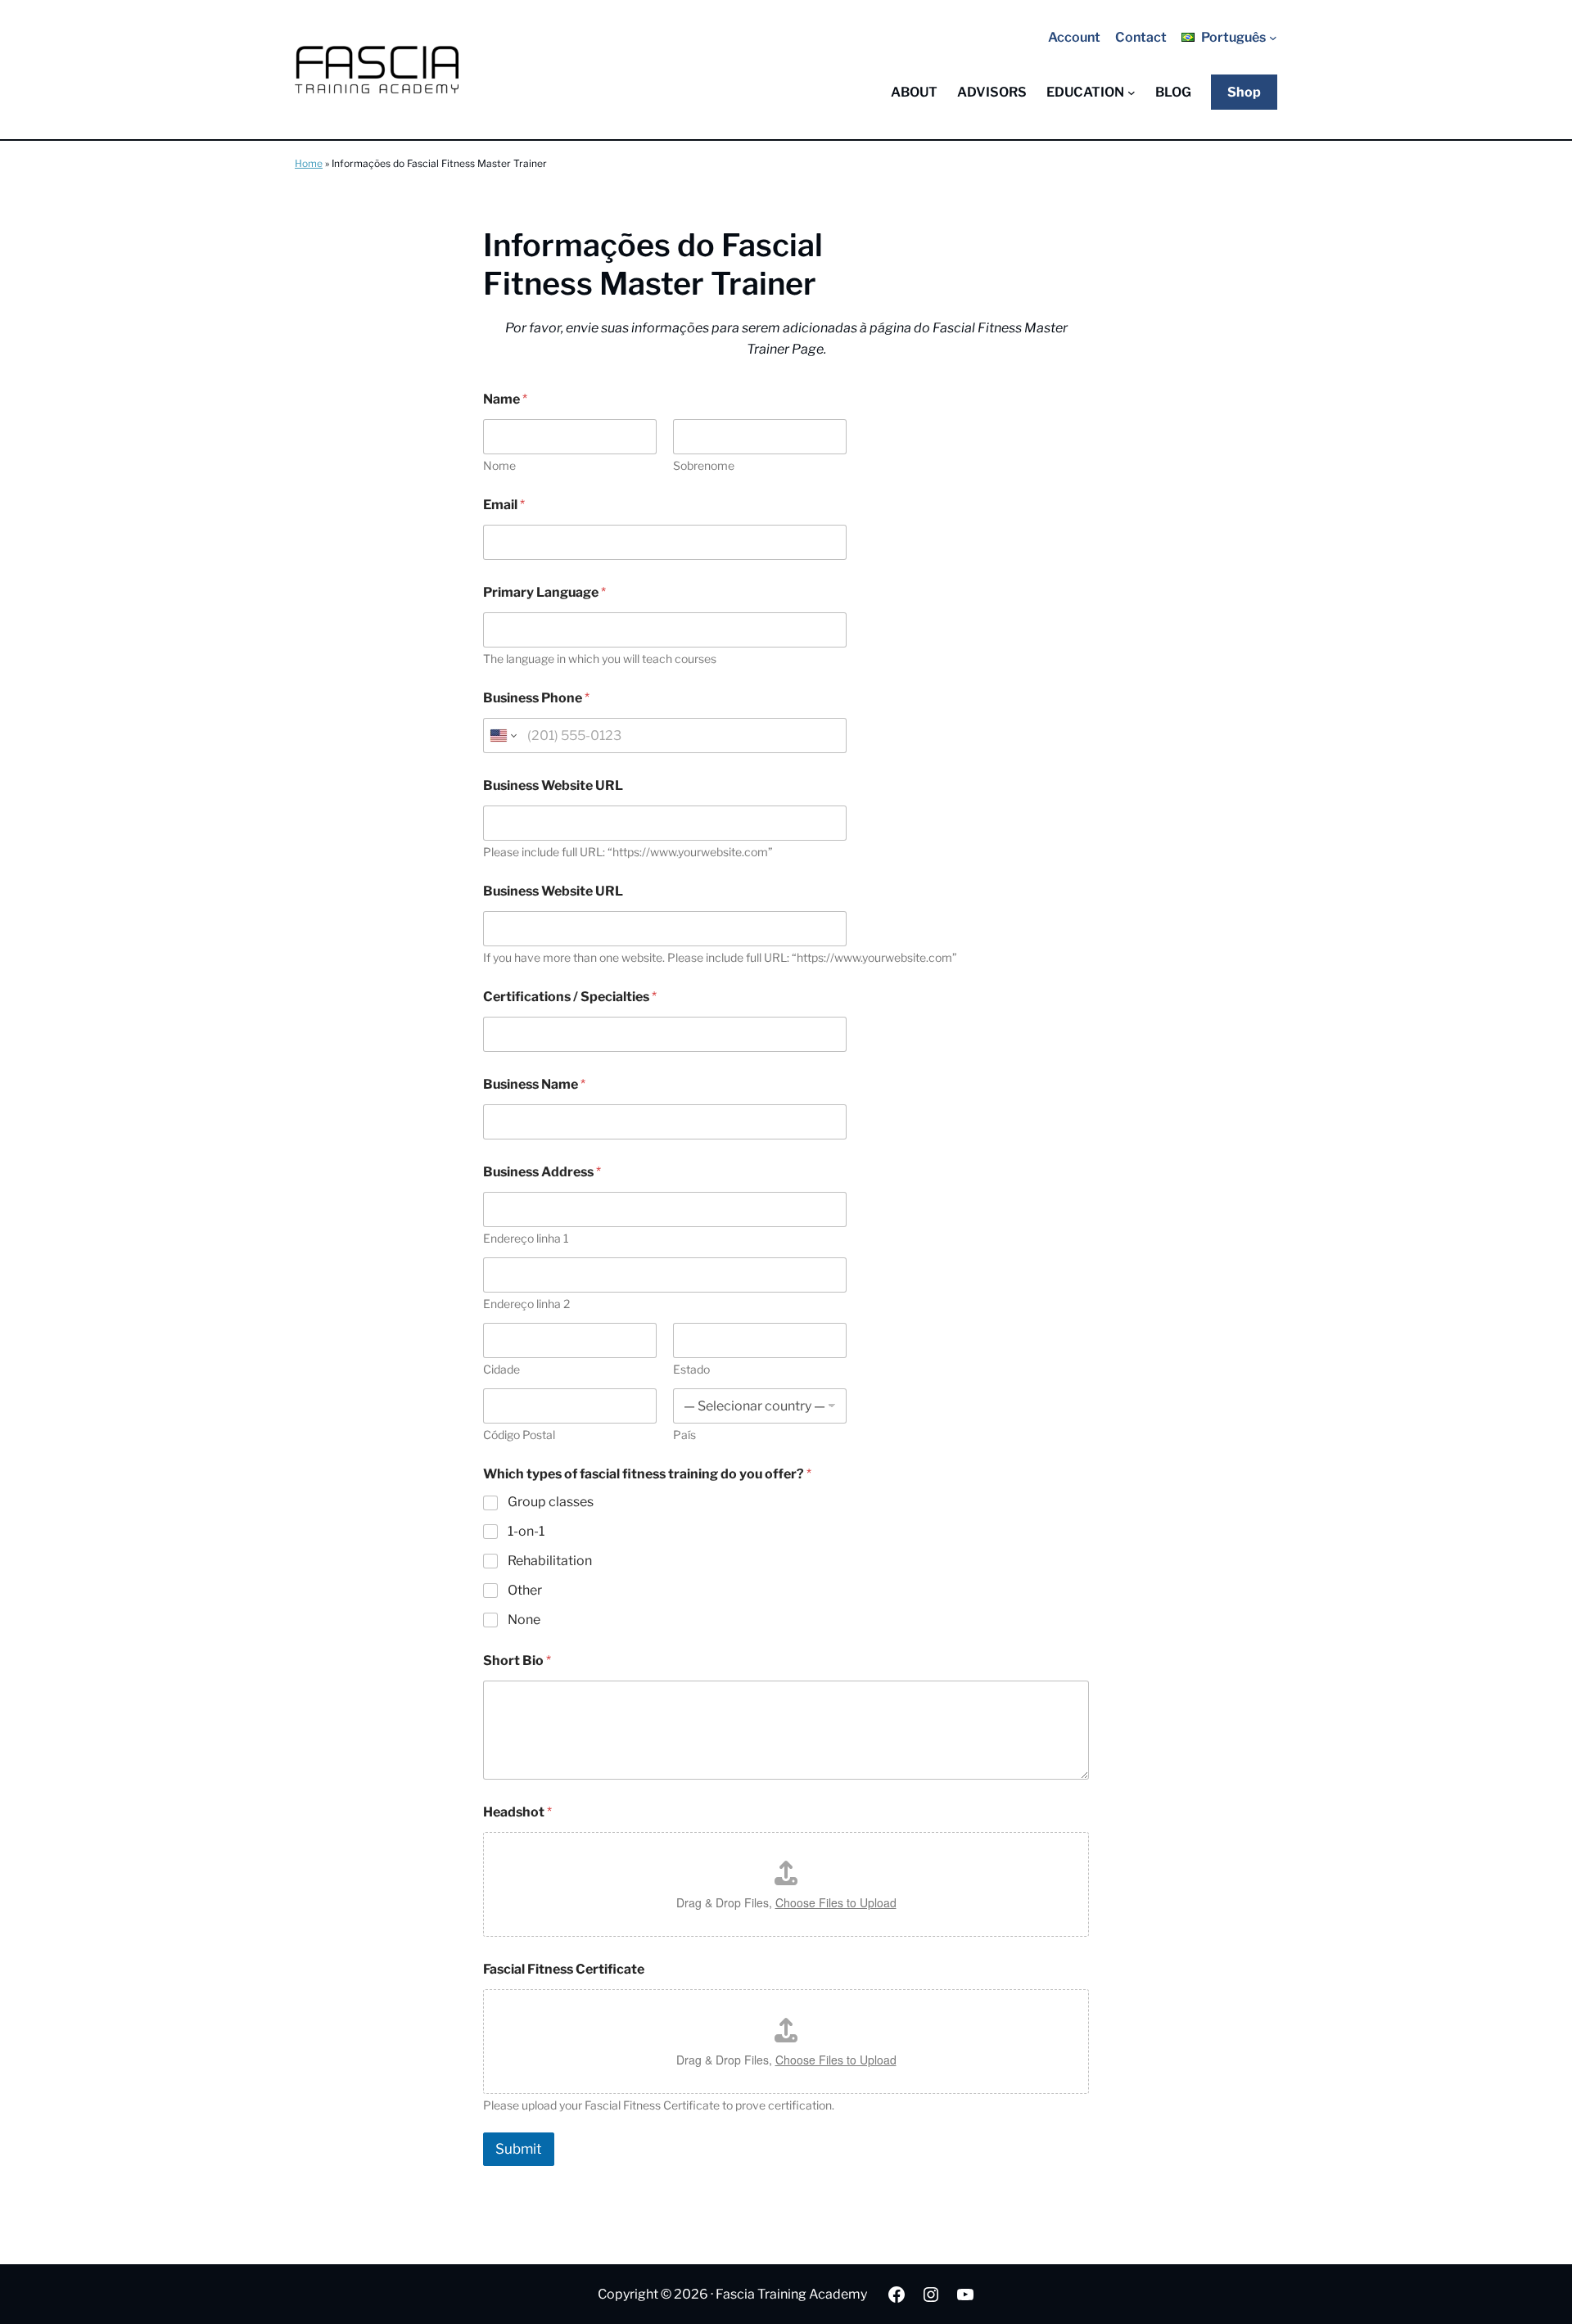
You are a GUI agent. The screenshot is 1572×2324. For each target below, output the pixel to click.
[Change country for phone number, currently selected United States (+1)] (502, 736)
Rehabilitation (550, 1561)
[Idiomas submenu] (1273, 38)
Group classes (551, 1502)
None (524, 1620)
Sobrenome (704, 465)
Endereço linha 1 (526, 1238)
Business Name (534, 1084)
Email (504, 505)
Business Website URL (553, 785)
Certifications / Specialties (570, 997)
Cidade (501, 1369)
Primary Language (544, 592)
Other (525, 1590)
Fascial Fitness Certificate (564, 1969)
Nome (499, 465)
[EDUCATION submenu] (1132, 93)
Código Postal (519, 1435)
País (684, 1435)
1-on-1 (526, 1531)
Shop (1244, 92)
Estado (691, 1369)
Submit (519, 2149)
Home (309, 163)
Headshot (517, 1812)
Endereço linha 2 (526, 1304)
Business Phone (536, 698)
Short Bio (517, 1661)
